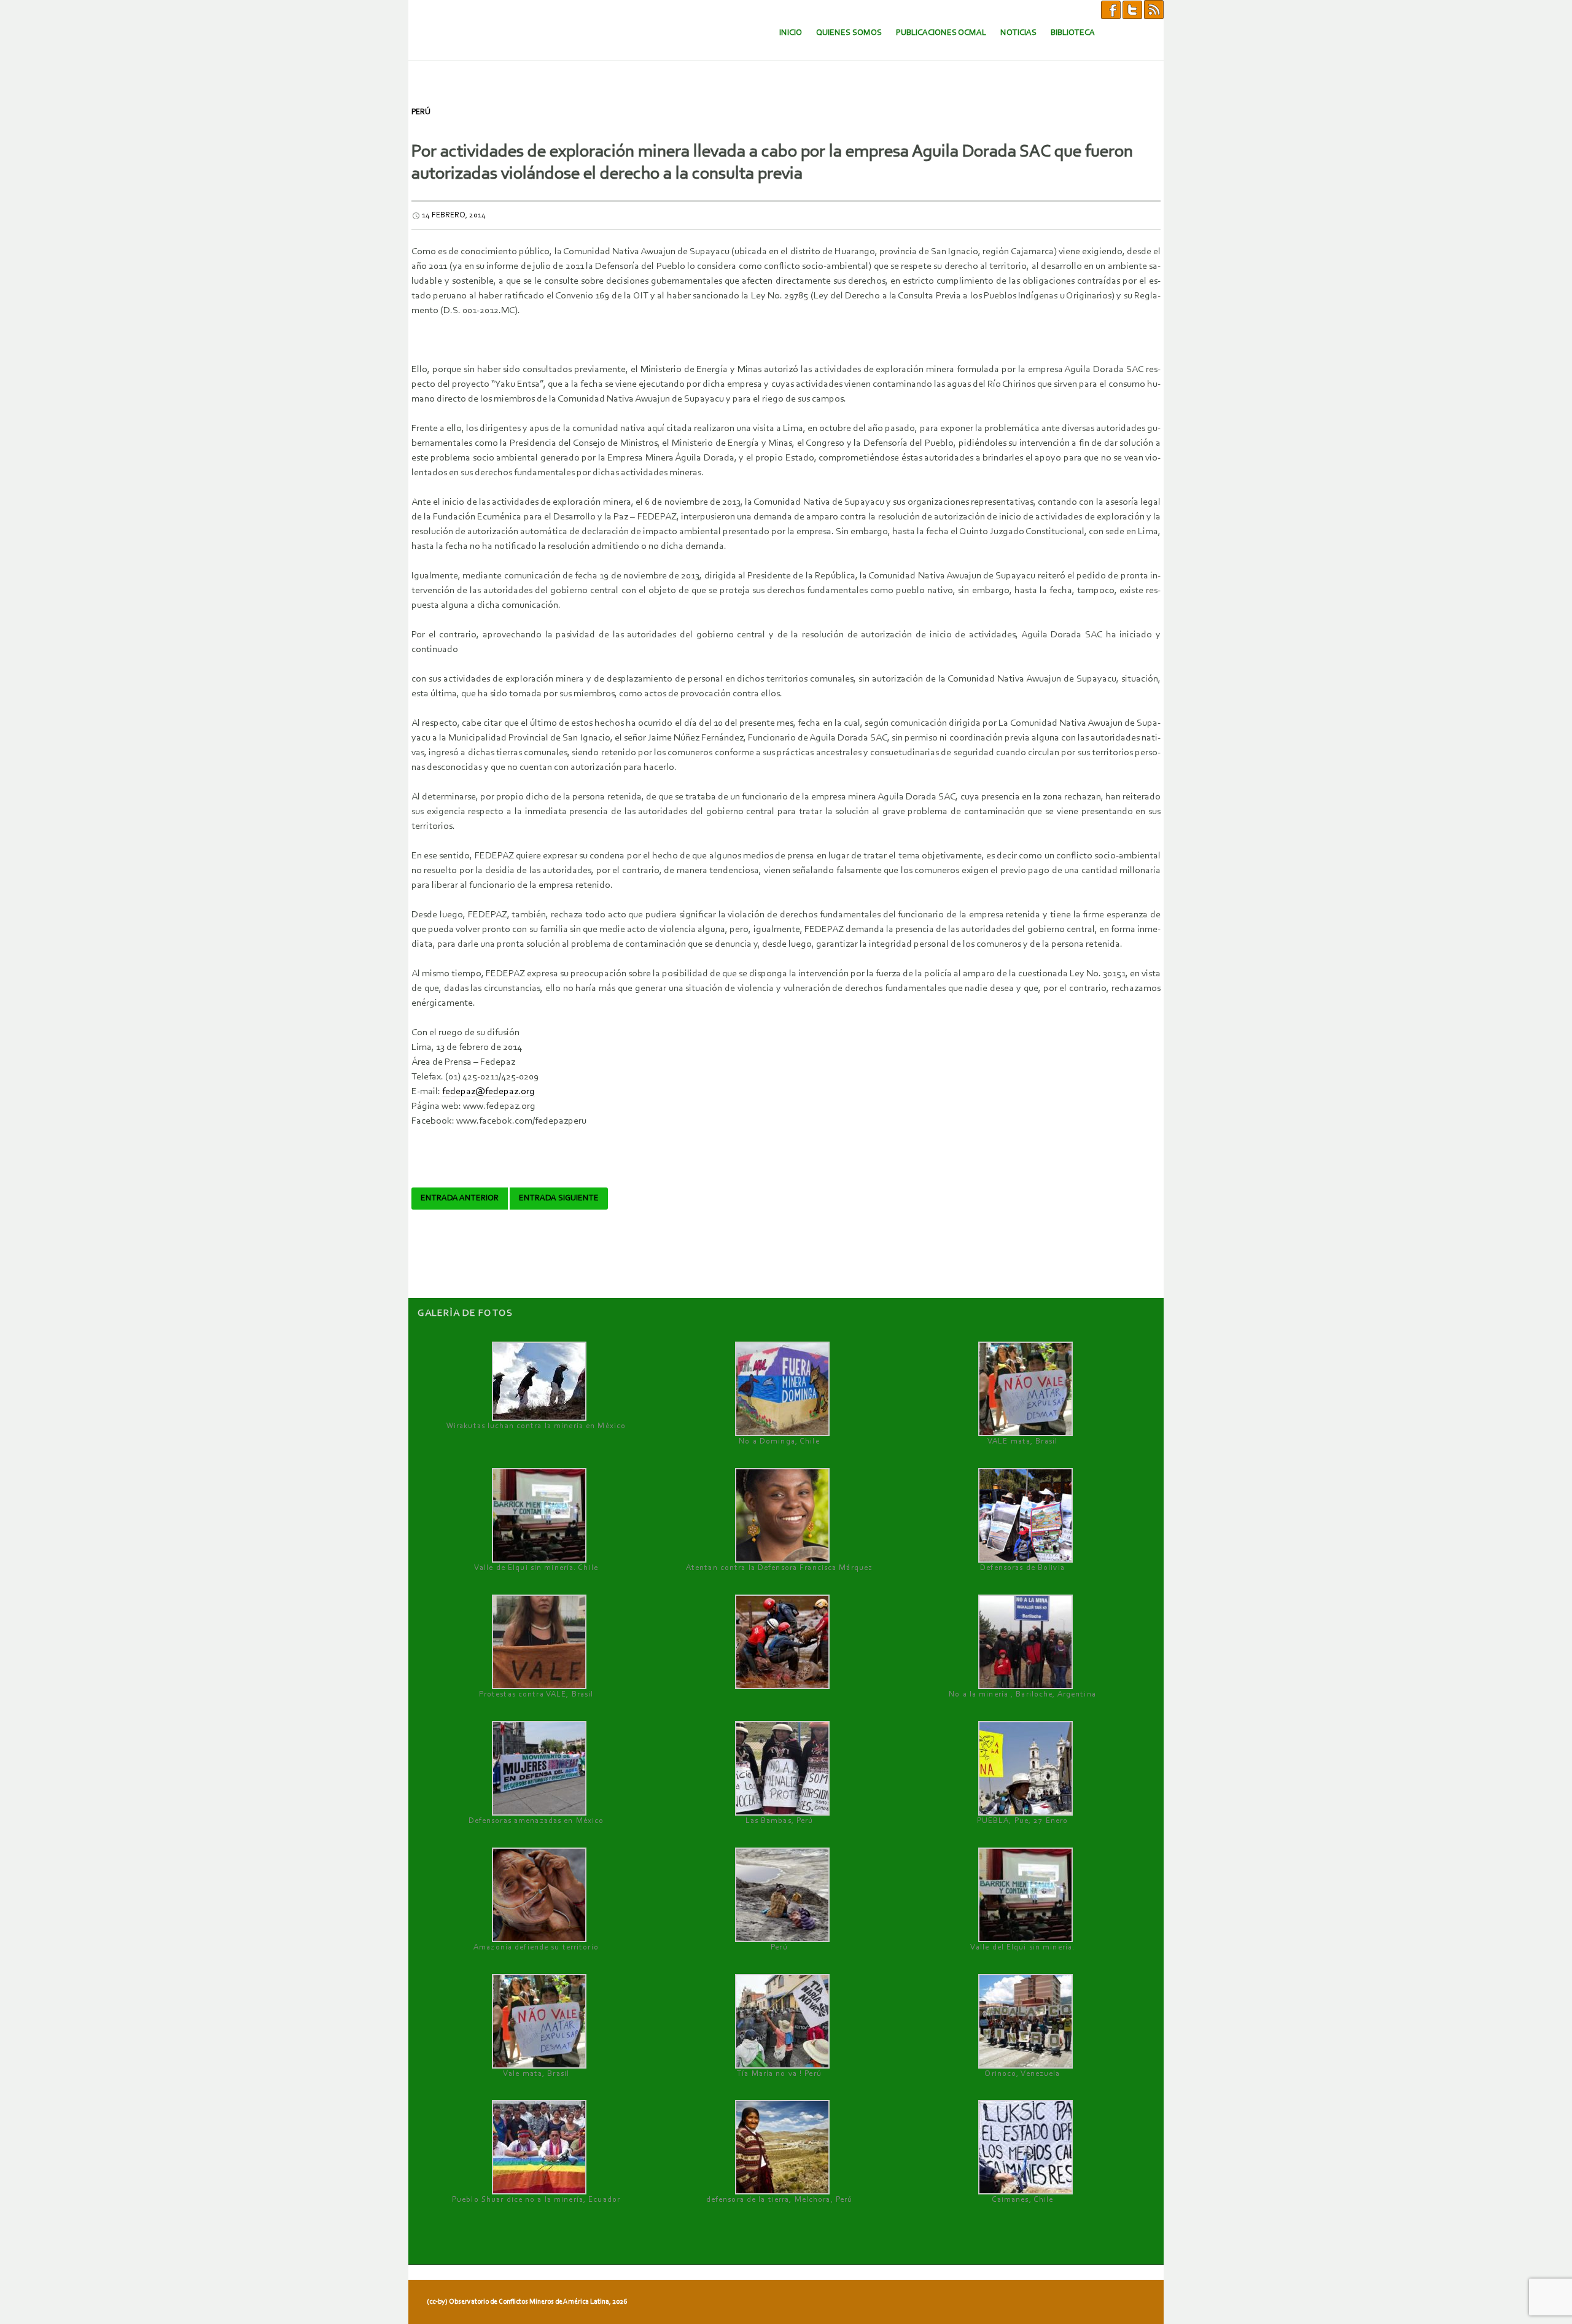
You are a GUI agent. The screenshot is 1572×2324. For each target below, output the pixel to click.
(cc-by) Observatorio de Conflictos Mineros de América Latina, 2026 (527, 2302)
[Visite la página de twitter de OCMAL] (1132, 9)
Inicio (791, 33)
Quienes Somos (849, 33)
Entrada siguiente (559, 1199)
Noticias (1018, 33)
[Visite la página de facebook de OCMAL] (1111, 9)
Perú (421, 112)
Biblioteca (1073, 33)
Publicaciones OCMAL (941, 33)
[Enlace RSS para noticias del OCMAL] (1154, 9)
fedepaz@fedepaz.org (488, 1092)
